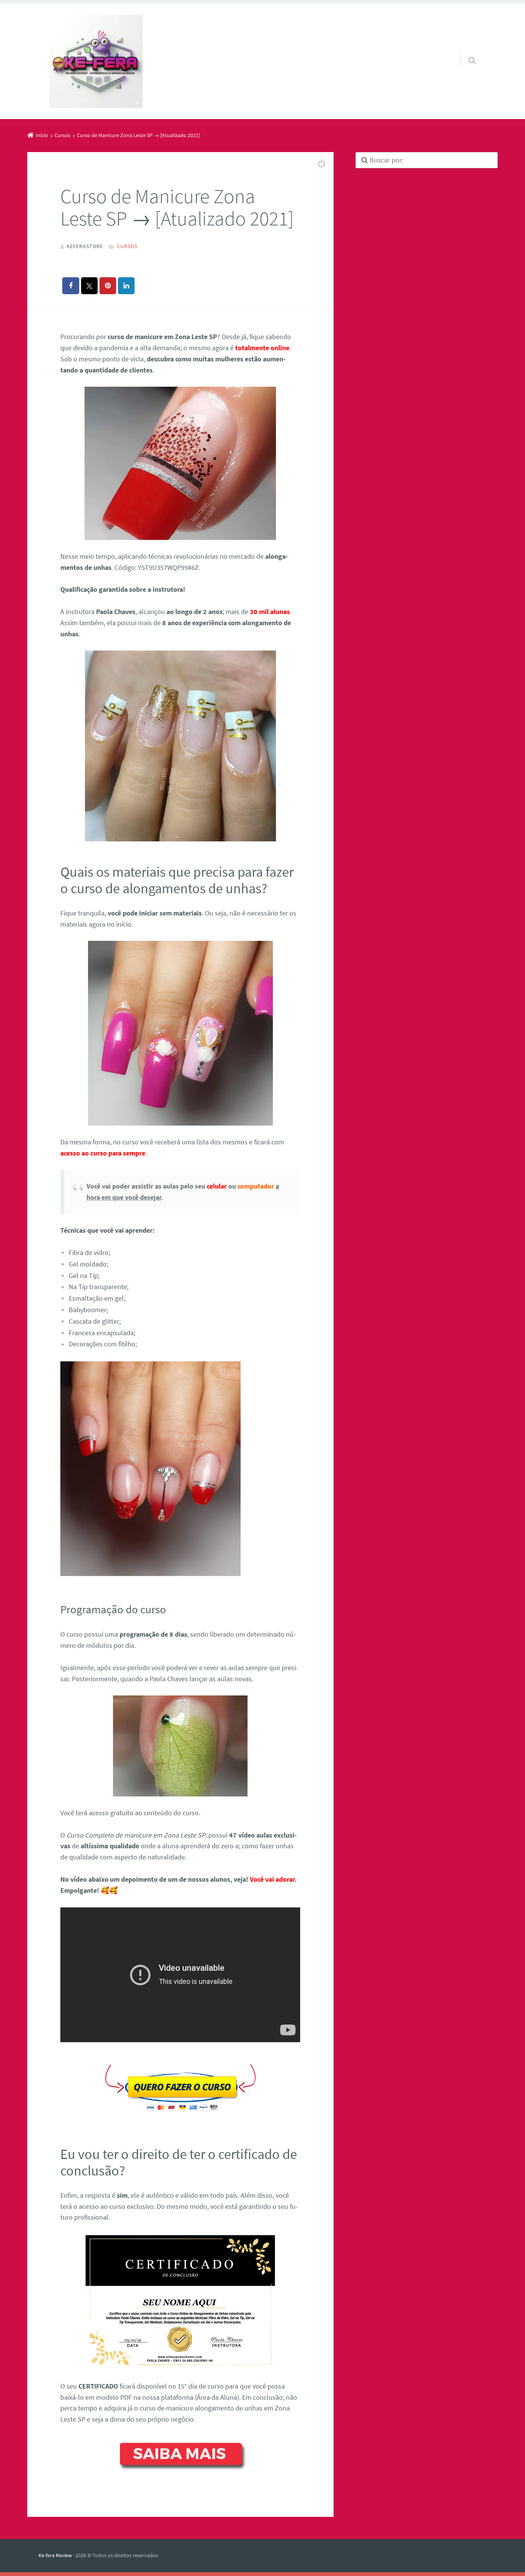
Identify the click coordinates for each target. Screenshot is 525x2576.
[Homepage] (96, 61)
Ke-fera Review (55, 2555)
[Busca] (465, 53)
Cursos (127, 246)
